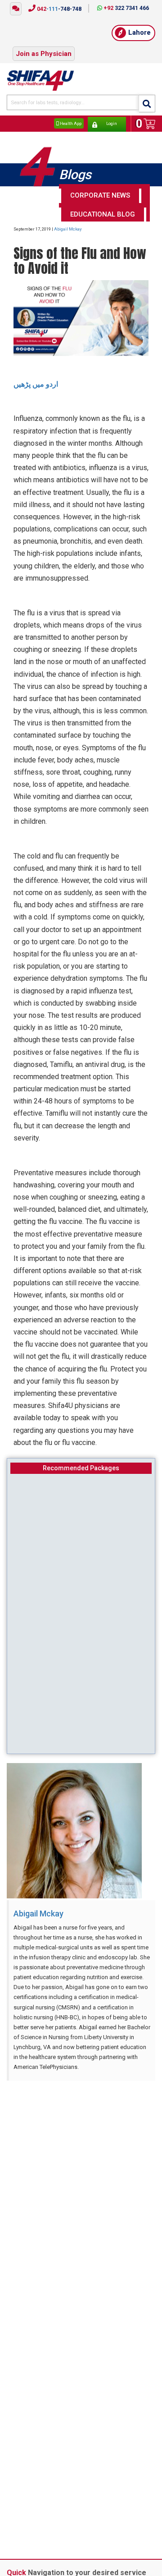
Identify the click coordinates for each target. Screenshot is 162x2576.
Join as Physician (44, 47)
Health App (70, 115)
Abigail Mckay (68, 219)
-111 (58, 9)
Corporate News (100, 186)
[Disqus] (81, 2190)
